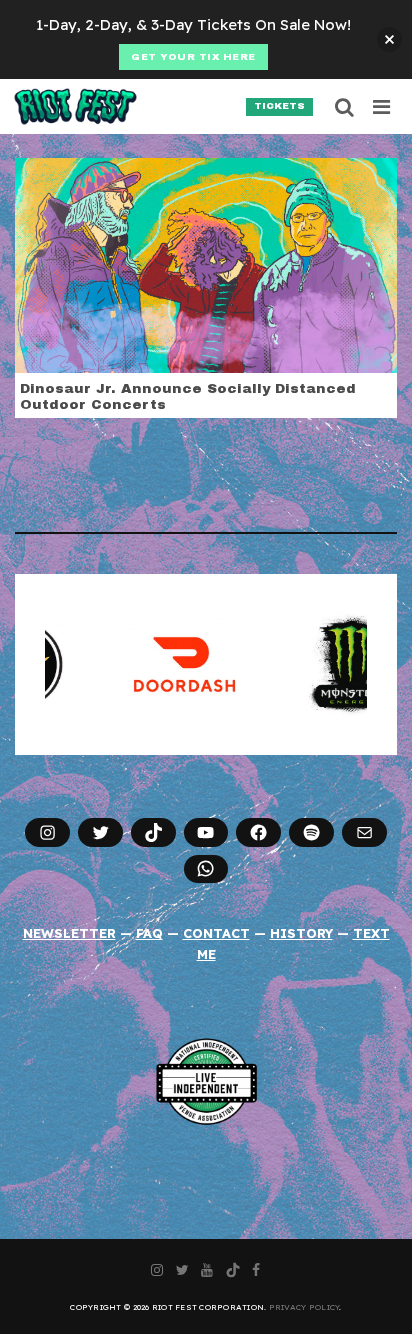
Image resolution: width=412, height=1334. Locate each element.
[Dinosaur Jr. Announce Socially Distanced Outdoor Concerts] (206, 264)
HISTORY (301, 933)
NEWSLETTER (69, 933)
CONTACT (216, 933)
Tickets (279, 106)
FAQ (149, 933)
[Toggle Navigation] (382, 107)
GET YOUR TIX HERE (193, 57)
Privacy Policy (304, 1307)
